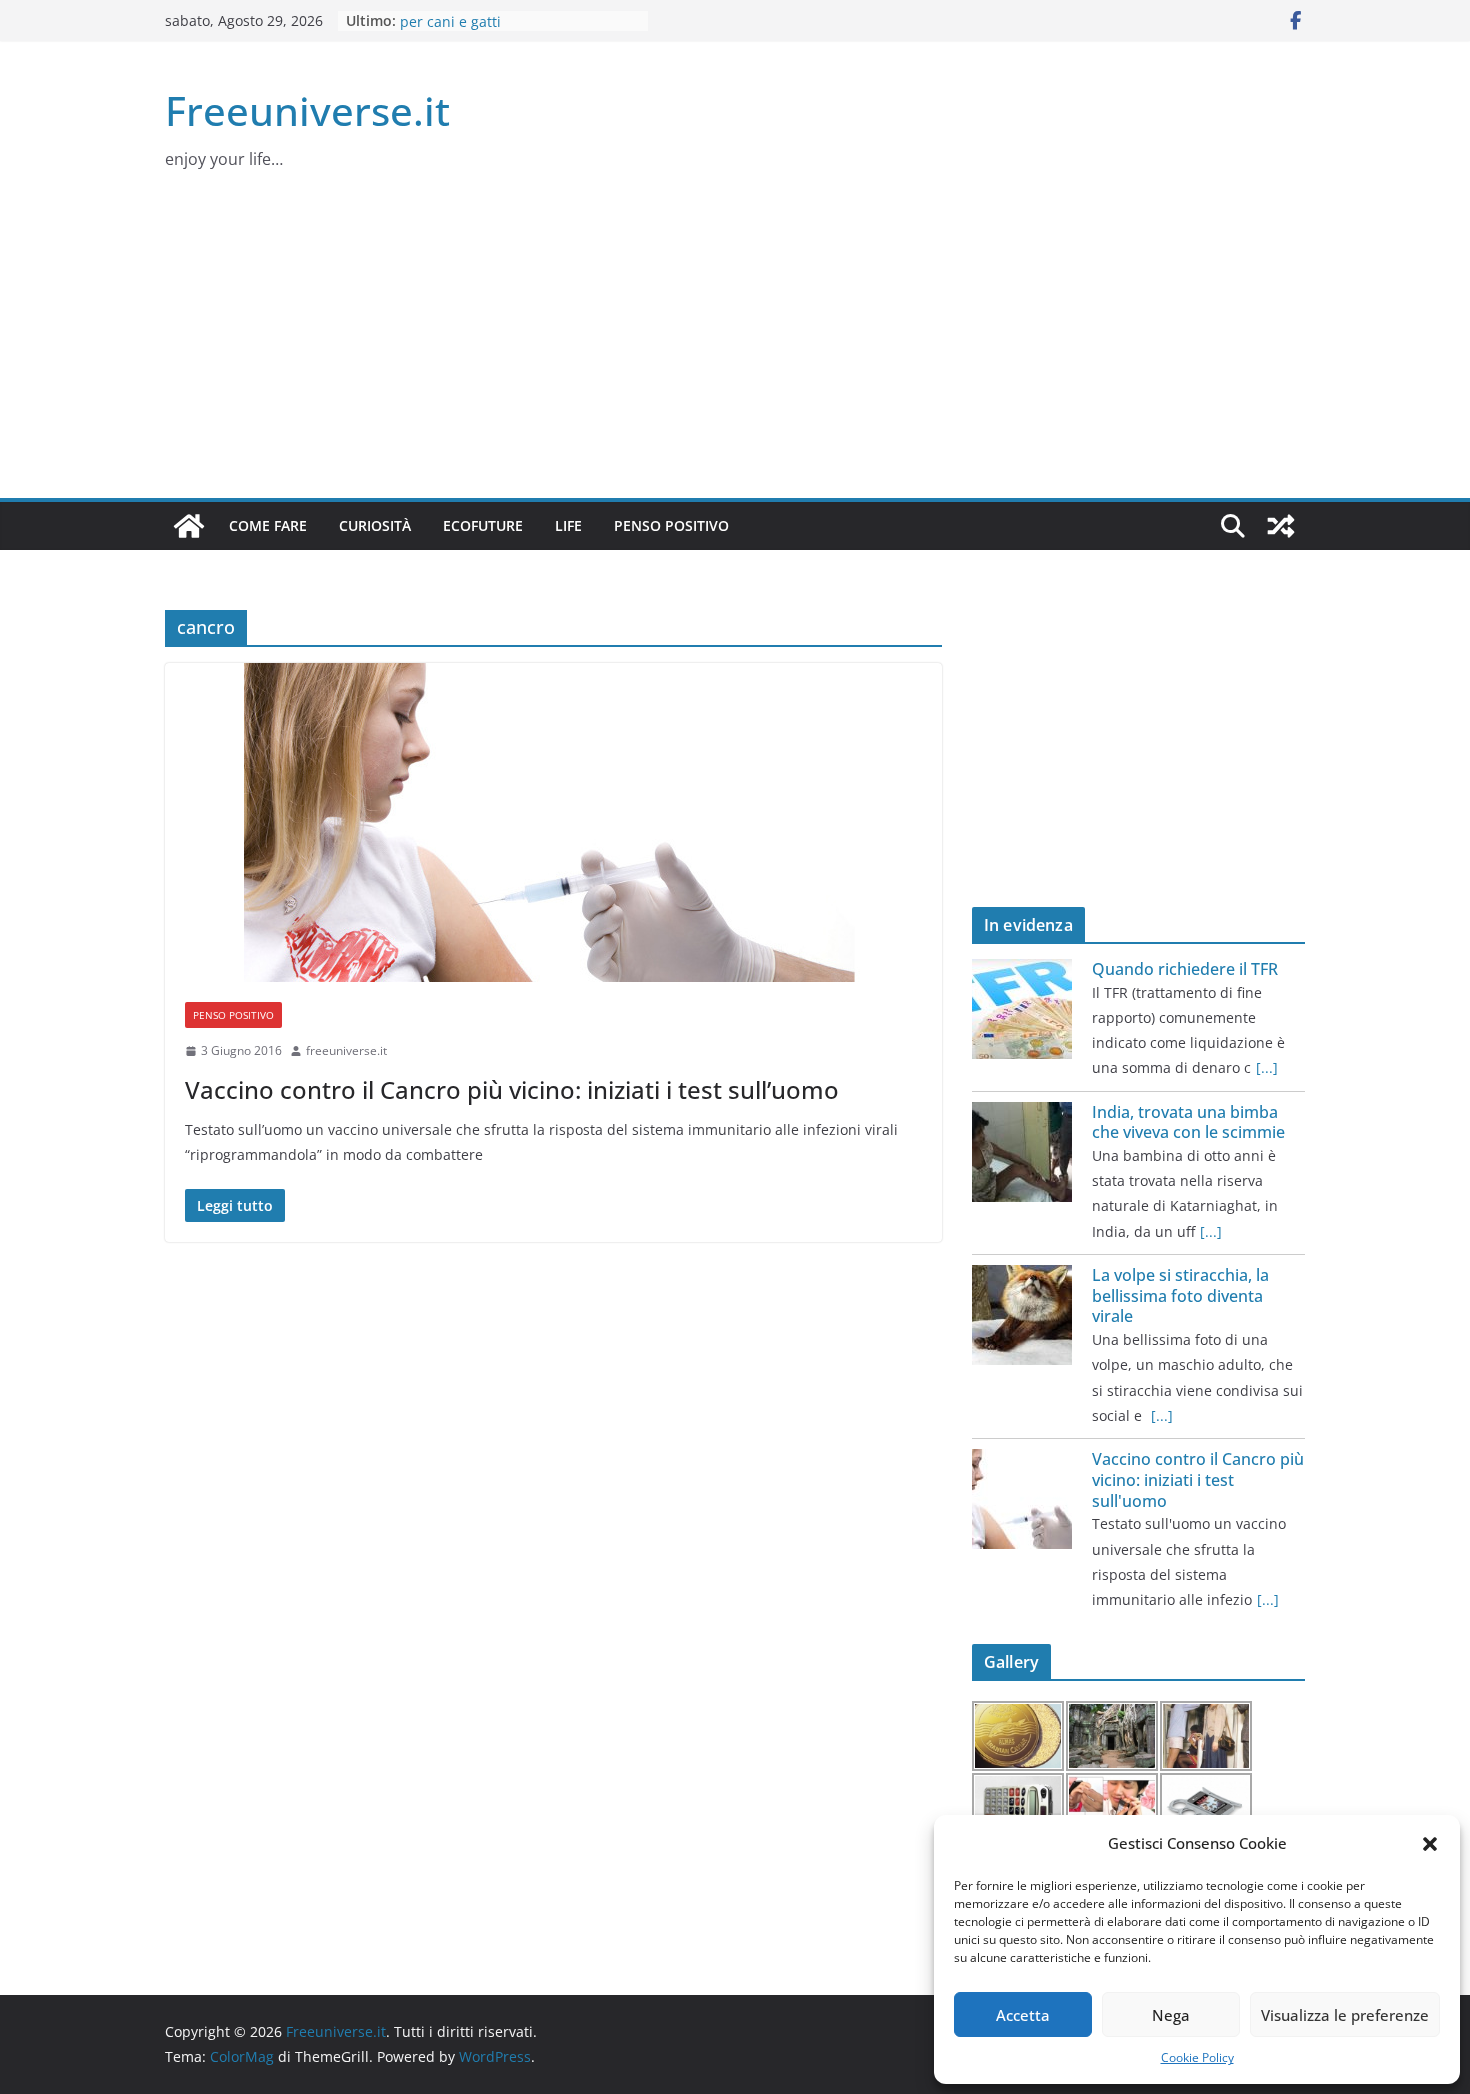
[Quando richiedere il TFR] (1022, 1009)
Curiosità (375, 525)
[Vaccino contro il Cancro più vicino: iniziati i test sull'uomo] (1022, 1499)
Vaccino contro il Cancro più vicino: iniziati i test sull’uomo (512, 1089)
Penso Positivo (671, 525)
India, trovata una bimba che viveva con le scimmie (1188, 1122)
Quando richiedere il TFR (1185, 969)
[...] (1267, 1067)
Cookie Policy (1197, 2057)
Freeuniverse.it (307, 110)
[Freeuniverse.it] (189, 526)
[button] (1430, 1844)
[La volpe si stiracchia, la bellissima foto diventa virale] (1022, 1315)
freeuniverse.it (346, 1050)
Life (568, 525)
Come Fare (268, 525)
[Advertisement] (735, 348)
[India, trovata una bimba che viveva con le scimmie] (1022, 1152)
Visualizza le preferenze (1345, 2015)
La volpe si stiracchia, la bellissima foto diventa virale (1180, 1296)
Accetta (1023, 2015)
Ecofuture (483, 525)
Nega (1171, 2015)
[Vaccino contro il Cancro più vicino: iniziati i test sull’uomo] (553, 822)
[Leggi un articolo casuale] (1281, 526)
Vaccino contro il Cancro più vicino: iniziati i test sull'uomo (1198, 1480)
